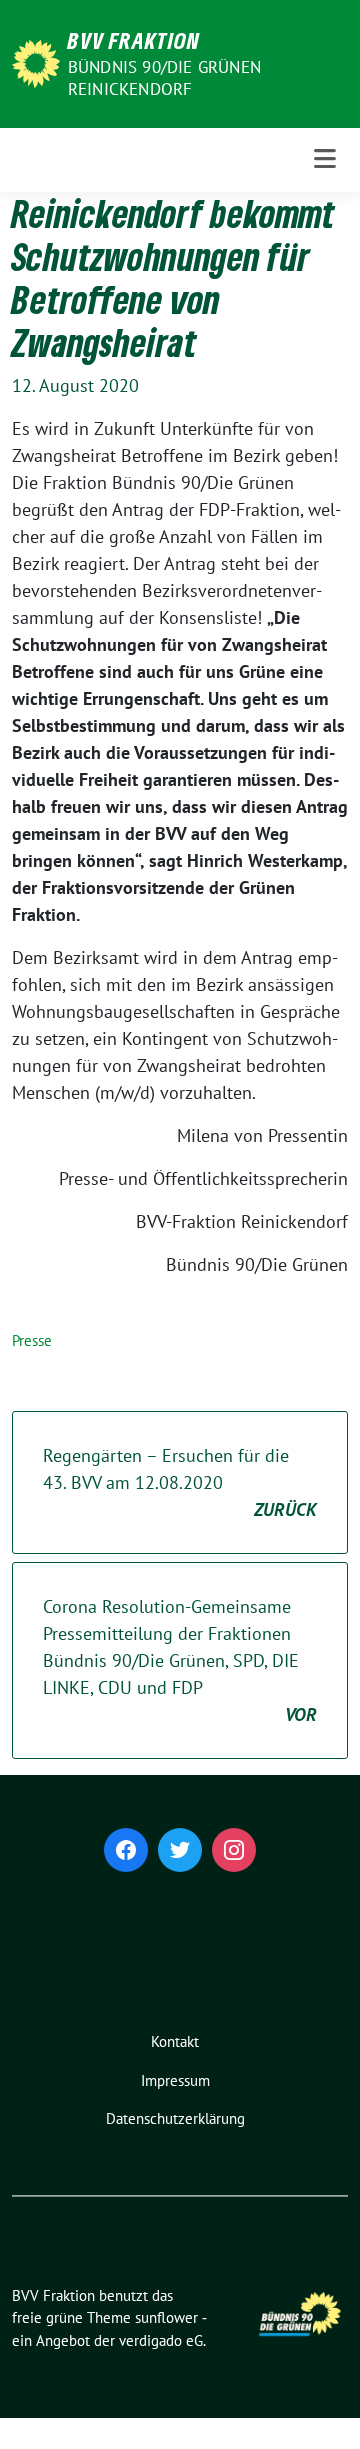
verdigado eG (161, 2340)
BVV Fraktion (134, 40)
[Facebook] (126, 1850)
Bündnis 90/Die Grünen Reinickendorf (164, 78)
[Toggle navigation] (325, 159)
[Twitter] (180, 1850)
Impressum (175, 2080)
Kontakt (175, 2041)
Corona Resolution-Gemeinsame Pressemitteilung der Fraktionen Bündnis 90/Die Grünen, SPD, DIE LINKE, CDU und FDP (180, 1660)
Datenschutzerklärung (175, 2118)
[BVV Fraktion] (36, 61)
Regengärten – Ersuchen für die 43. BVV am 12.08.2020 (180, 1482)
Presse (32, 1340)
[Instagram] (234, 1850)
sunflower (166, 2317)
